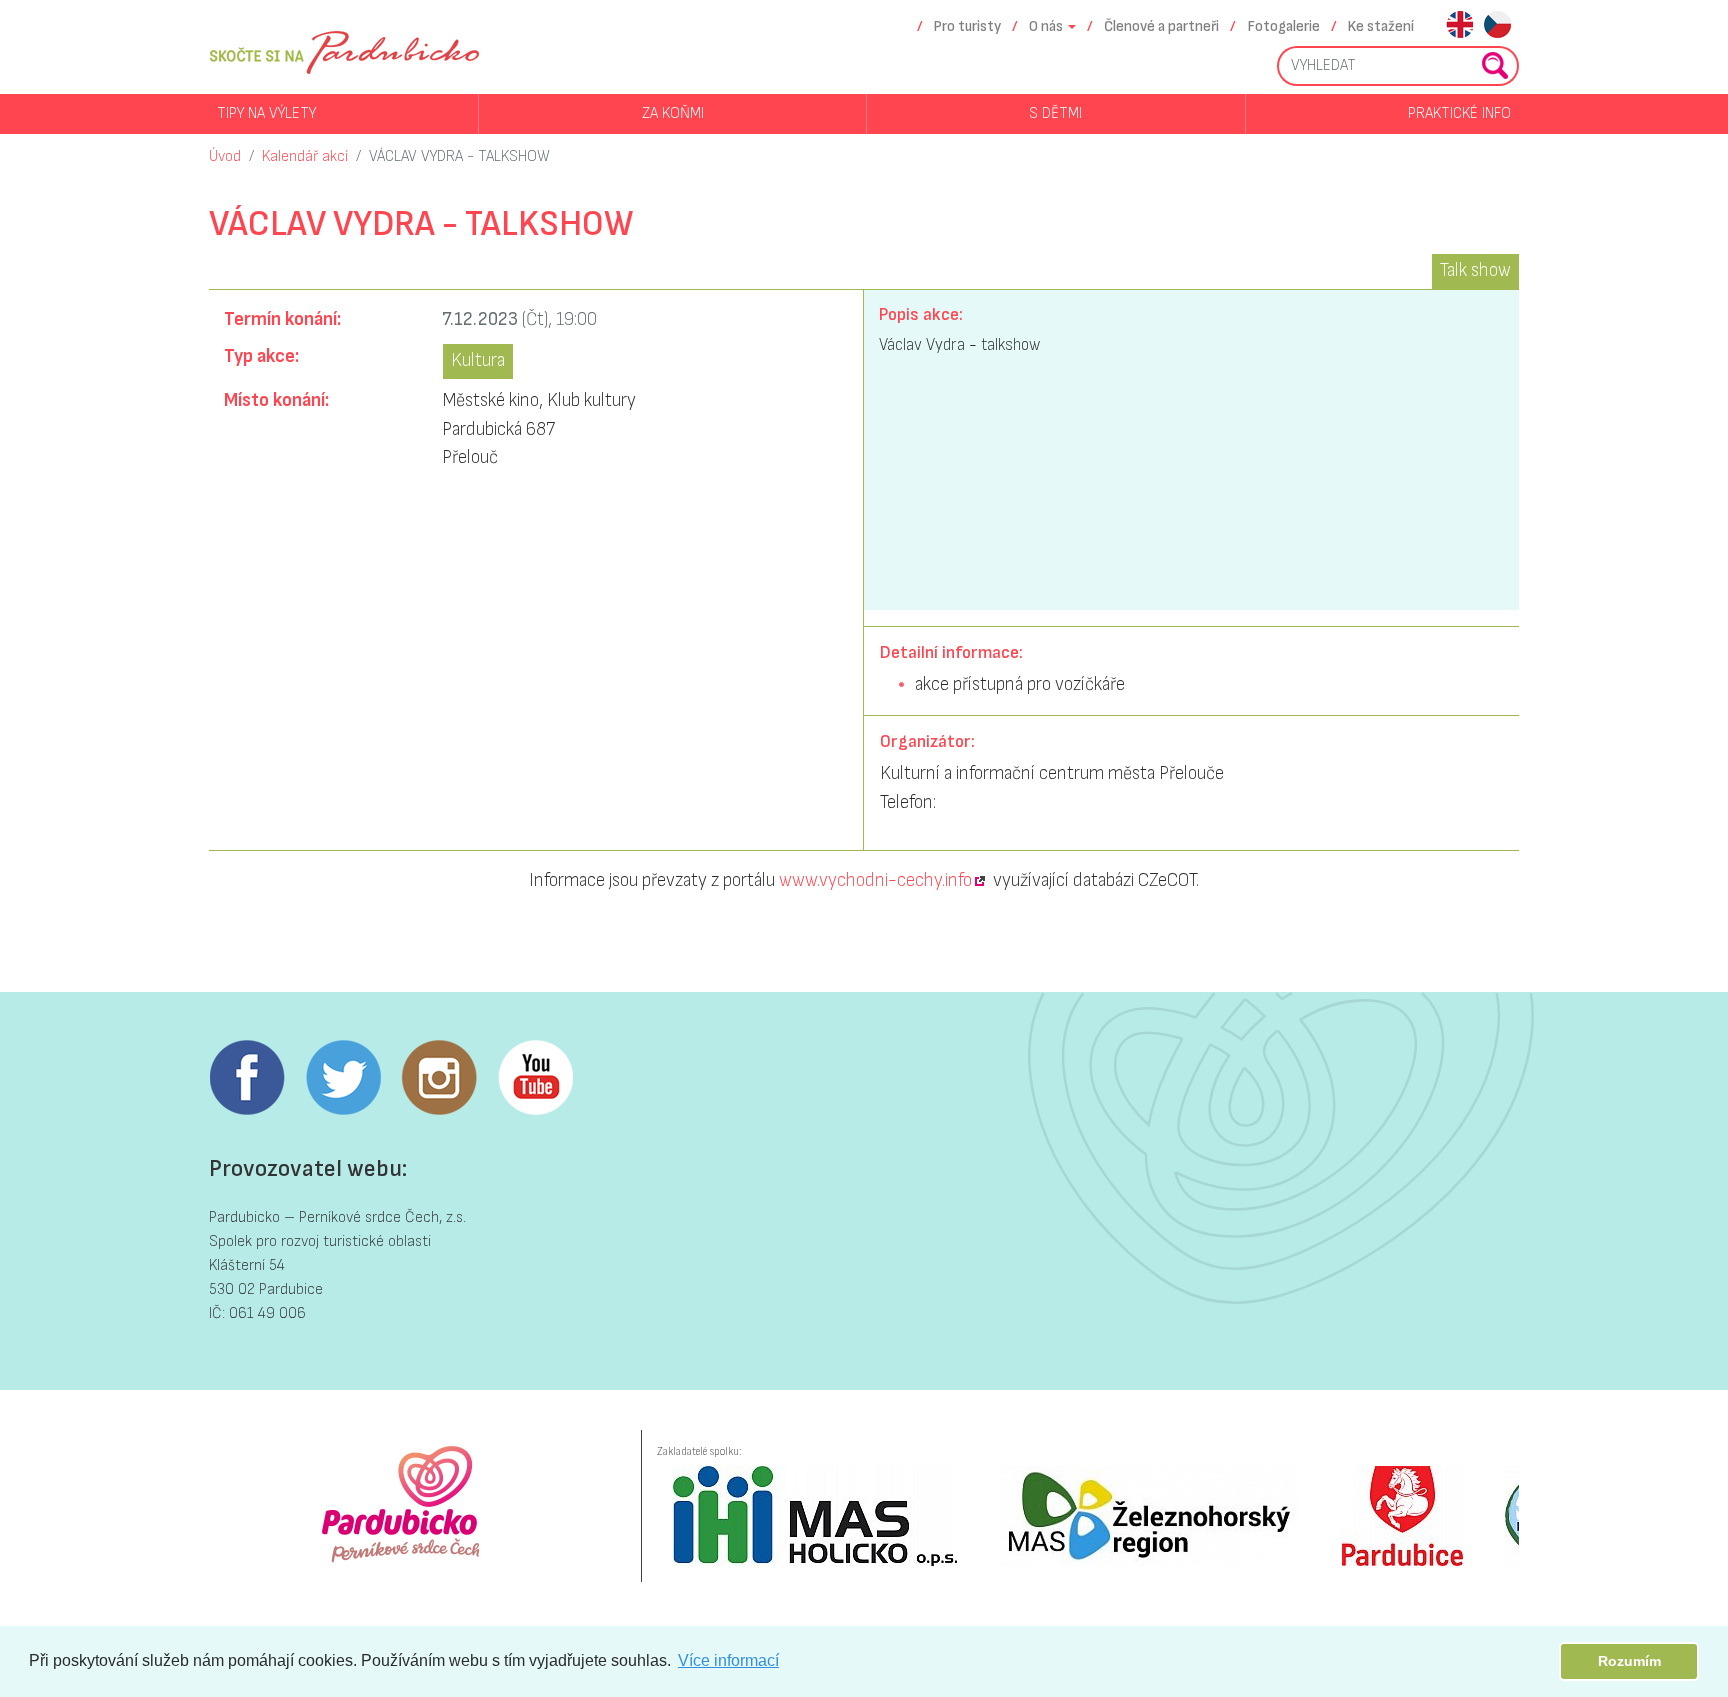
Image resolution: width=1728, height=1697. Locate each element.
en (1459, 26)
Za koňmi (673, 113)
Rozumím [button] (1629, 1661)
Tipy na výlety (266, 113)
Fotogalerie (1284, 26)
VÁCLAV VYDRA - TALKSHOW (459, 156)
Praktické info (1459, 113)
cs (1497, 26)
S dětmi (1055, 113)
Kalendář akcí (305, 156)
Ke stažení (1381, 26)
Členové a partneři (1161, 26)
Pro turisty (967, 26)
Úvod (225, 156)
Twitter (343, 1078)
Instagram (439, 1078)
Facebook (247, 1078)
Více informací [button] (728, 1660)
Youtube (535, 1078)
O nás (1046, 26)
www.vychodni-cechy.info (875, 880)
